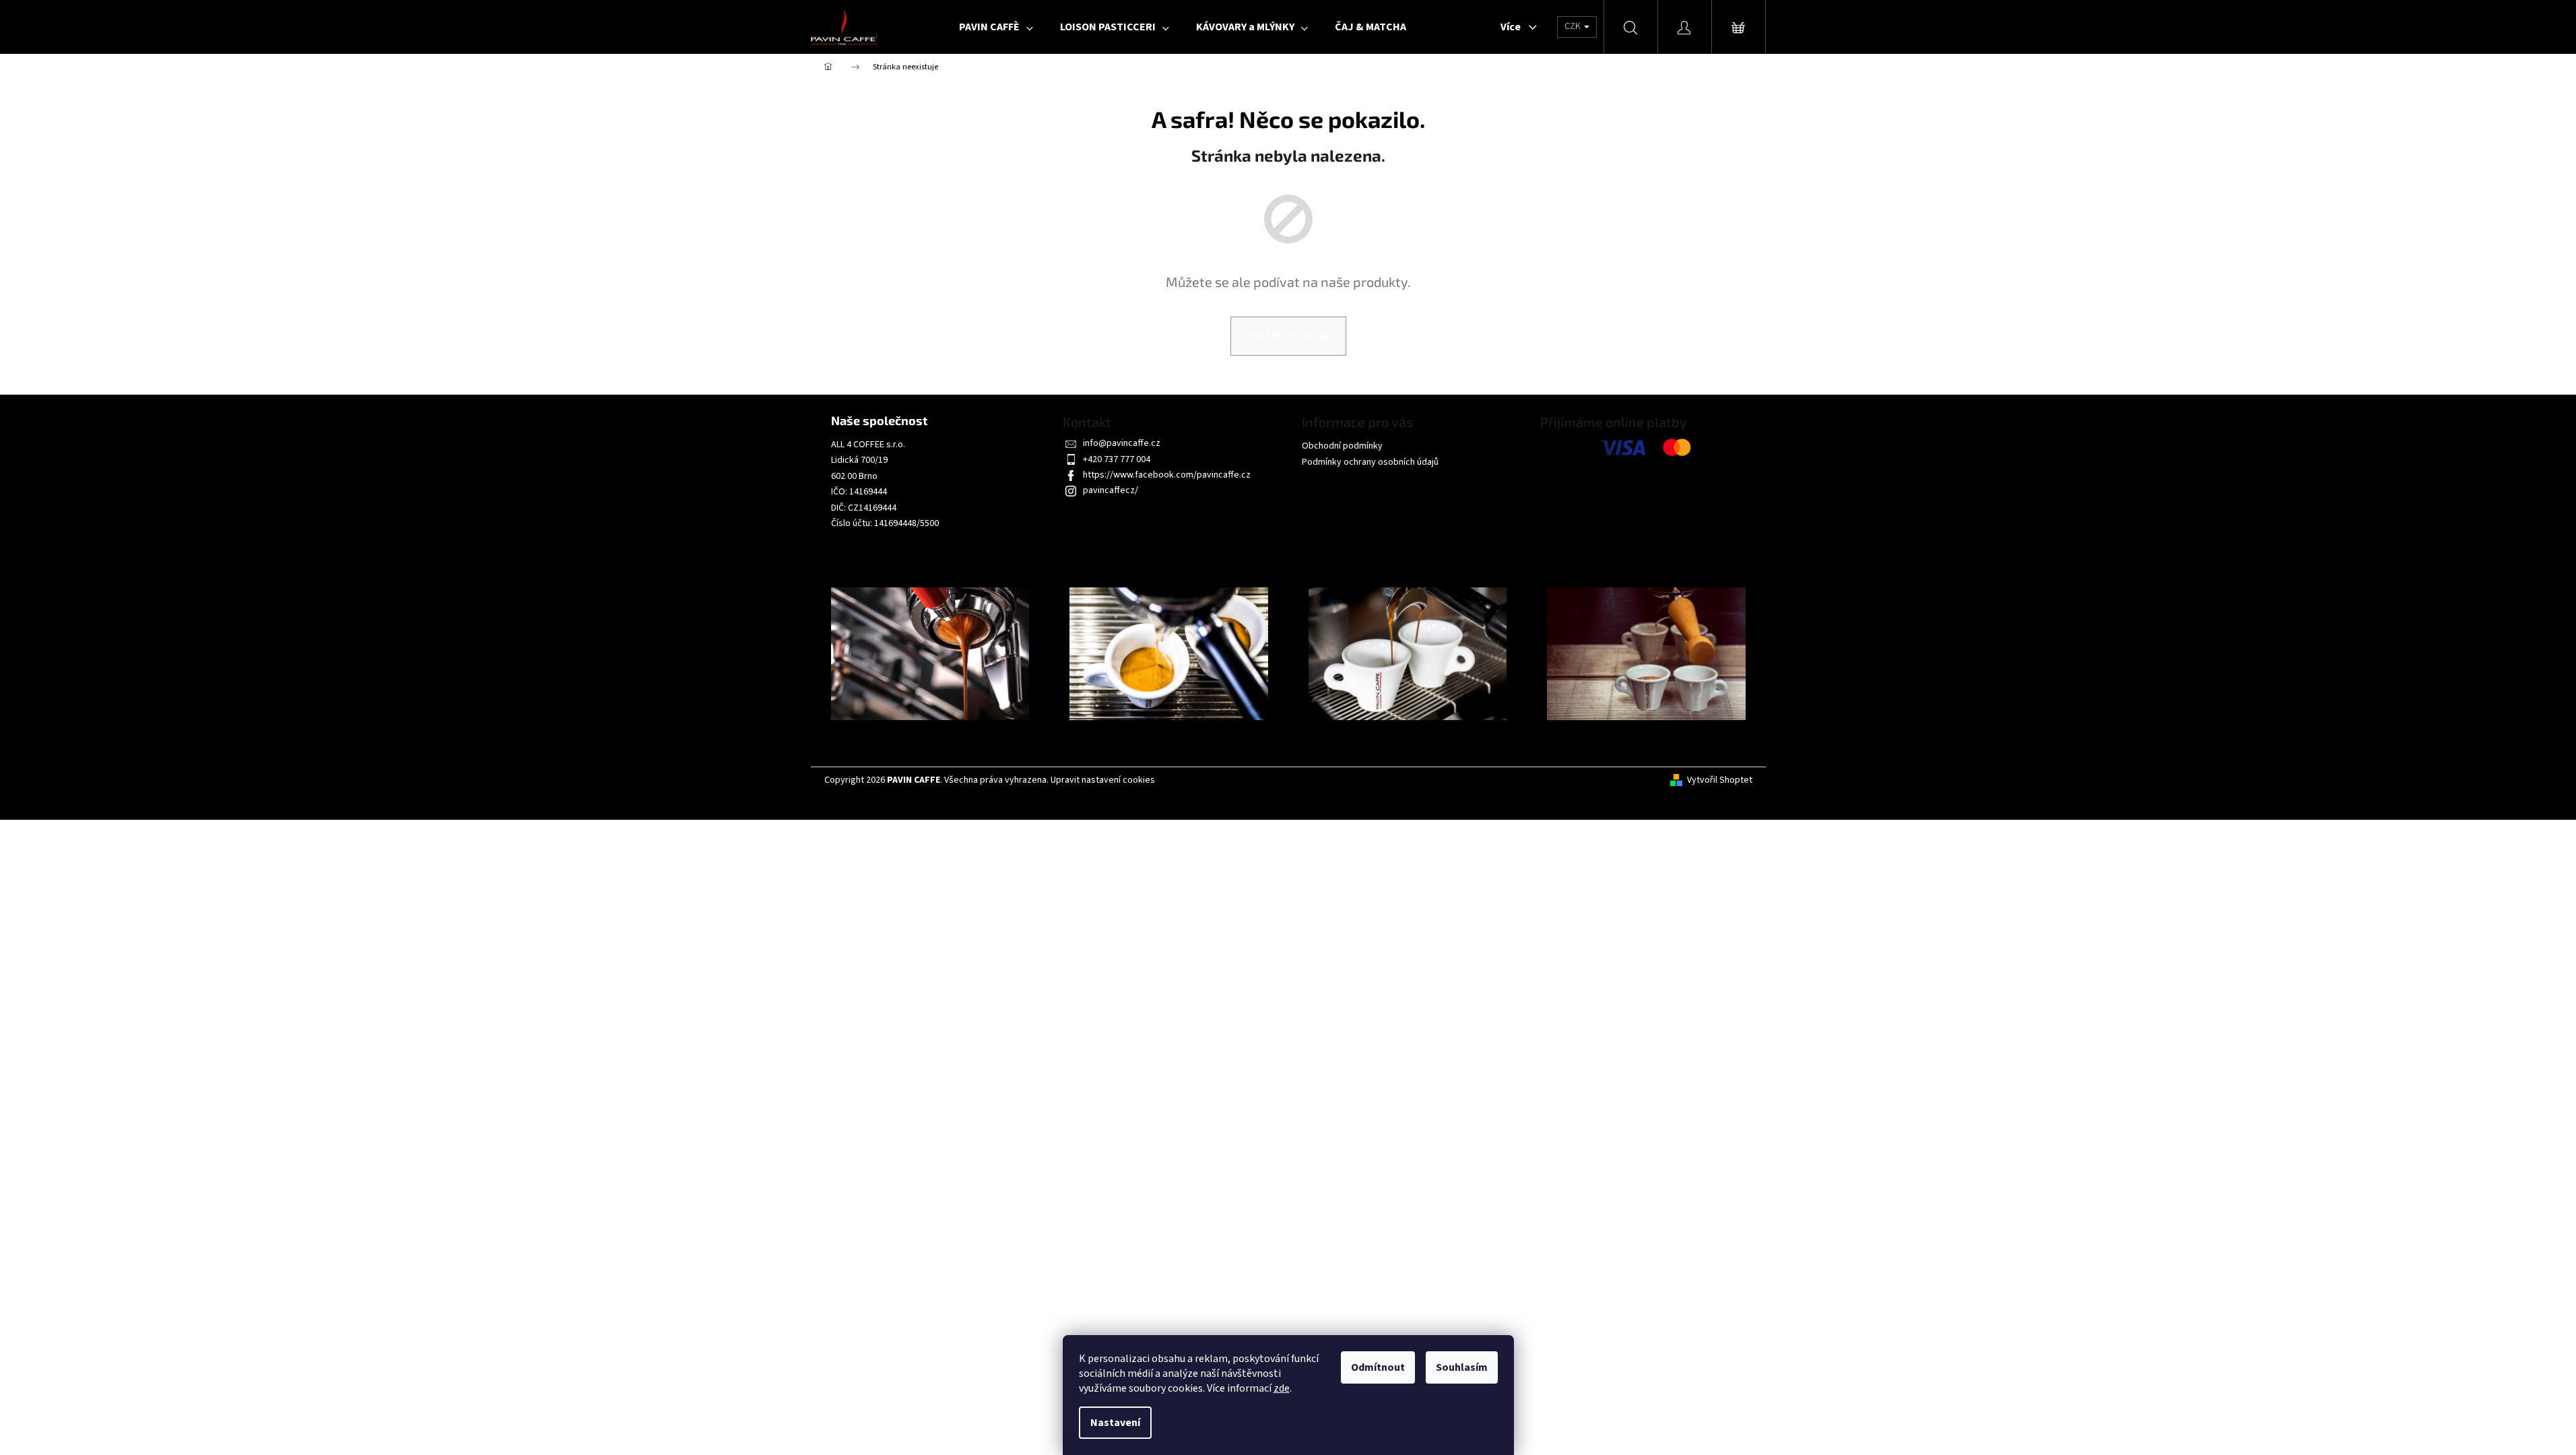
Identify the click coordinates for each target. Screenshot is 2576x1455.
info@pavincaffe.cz (1122, 443)
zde (1282, 1388)
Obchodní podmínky (1342, 446)
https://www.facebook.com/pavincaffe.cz (1167, 475)
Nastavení (1115, 1423)
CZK (1574, 26)
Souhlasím (1462, 1367)
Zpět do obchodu (1288, 336)
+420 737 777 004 (1117, 459)
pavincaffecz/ (1111, 490)
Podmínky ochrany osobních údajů (1370, 462)
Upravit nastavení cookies (1103, 780)
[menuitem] (996, 27)
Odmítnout (1378, 1367)
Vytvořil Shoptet (1720, 780)
